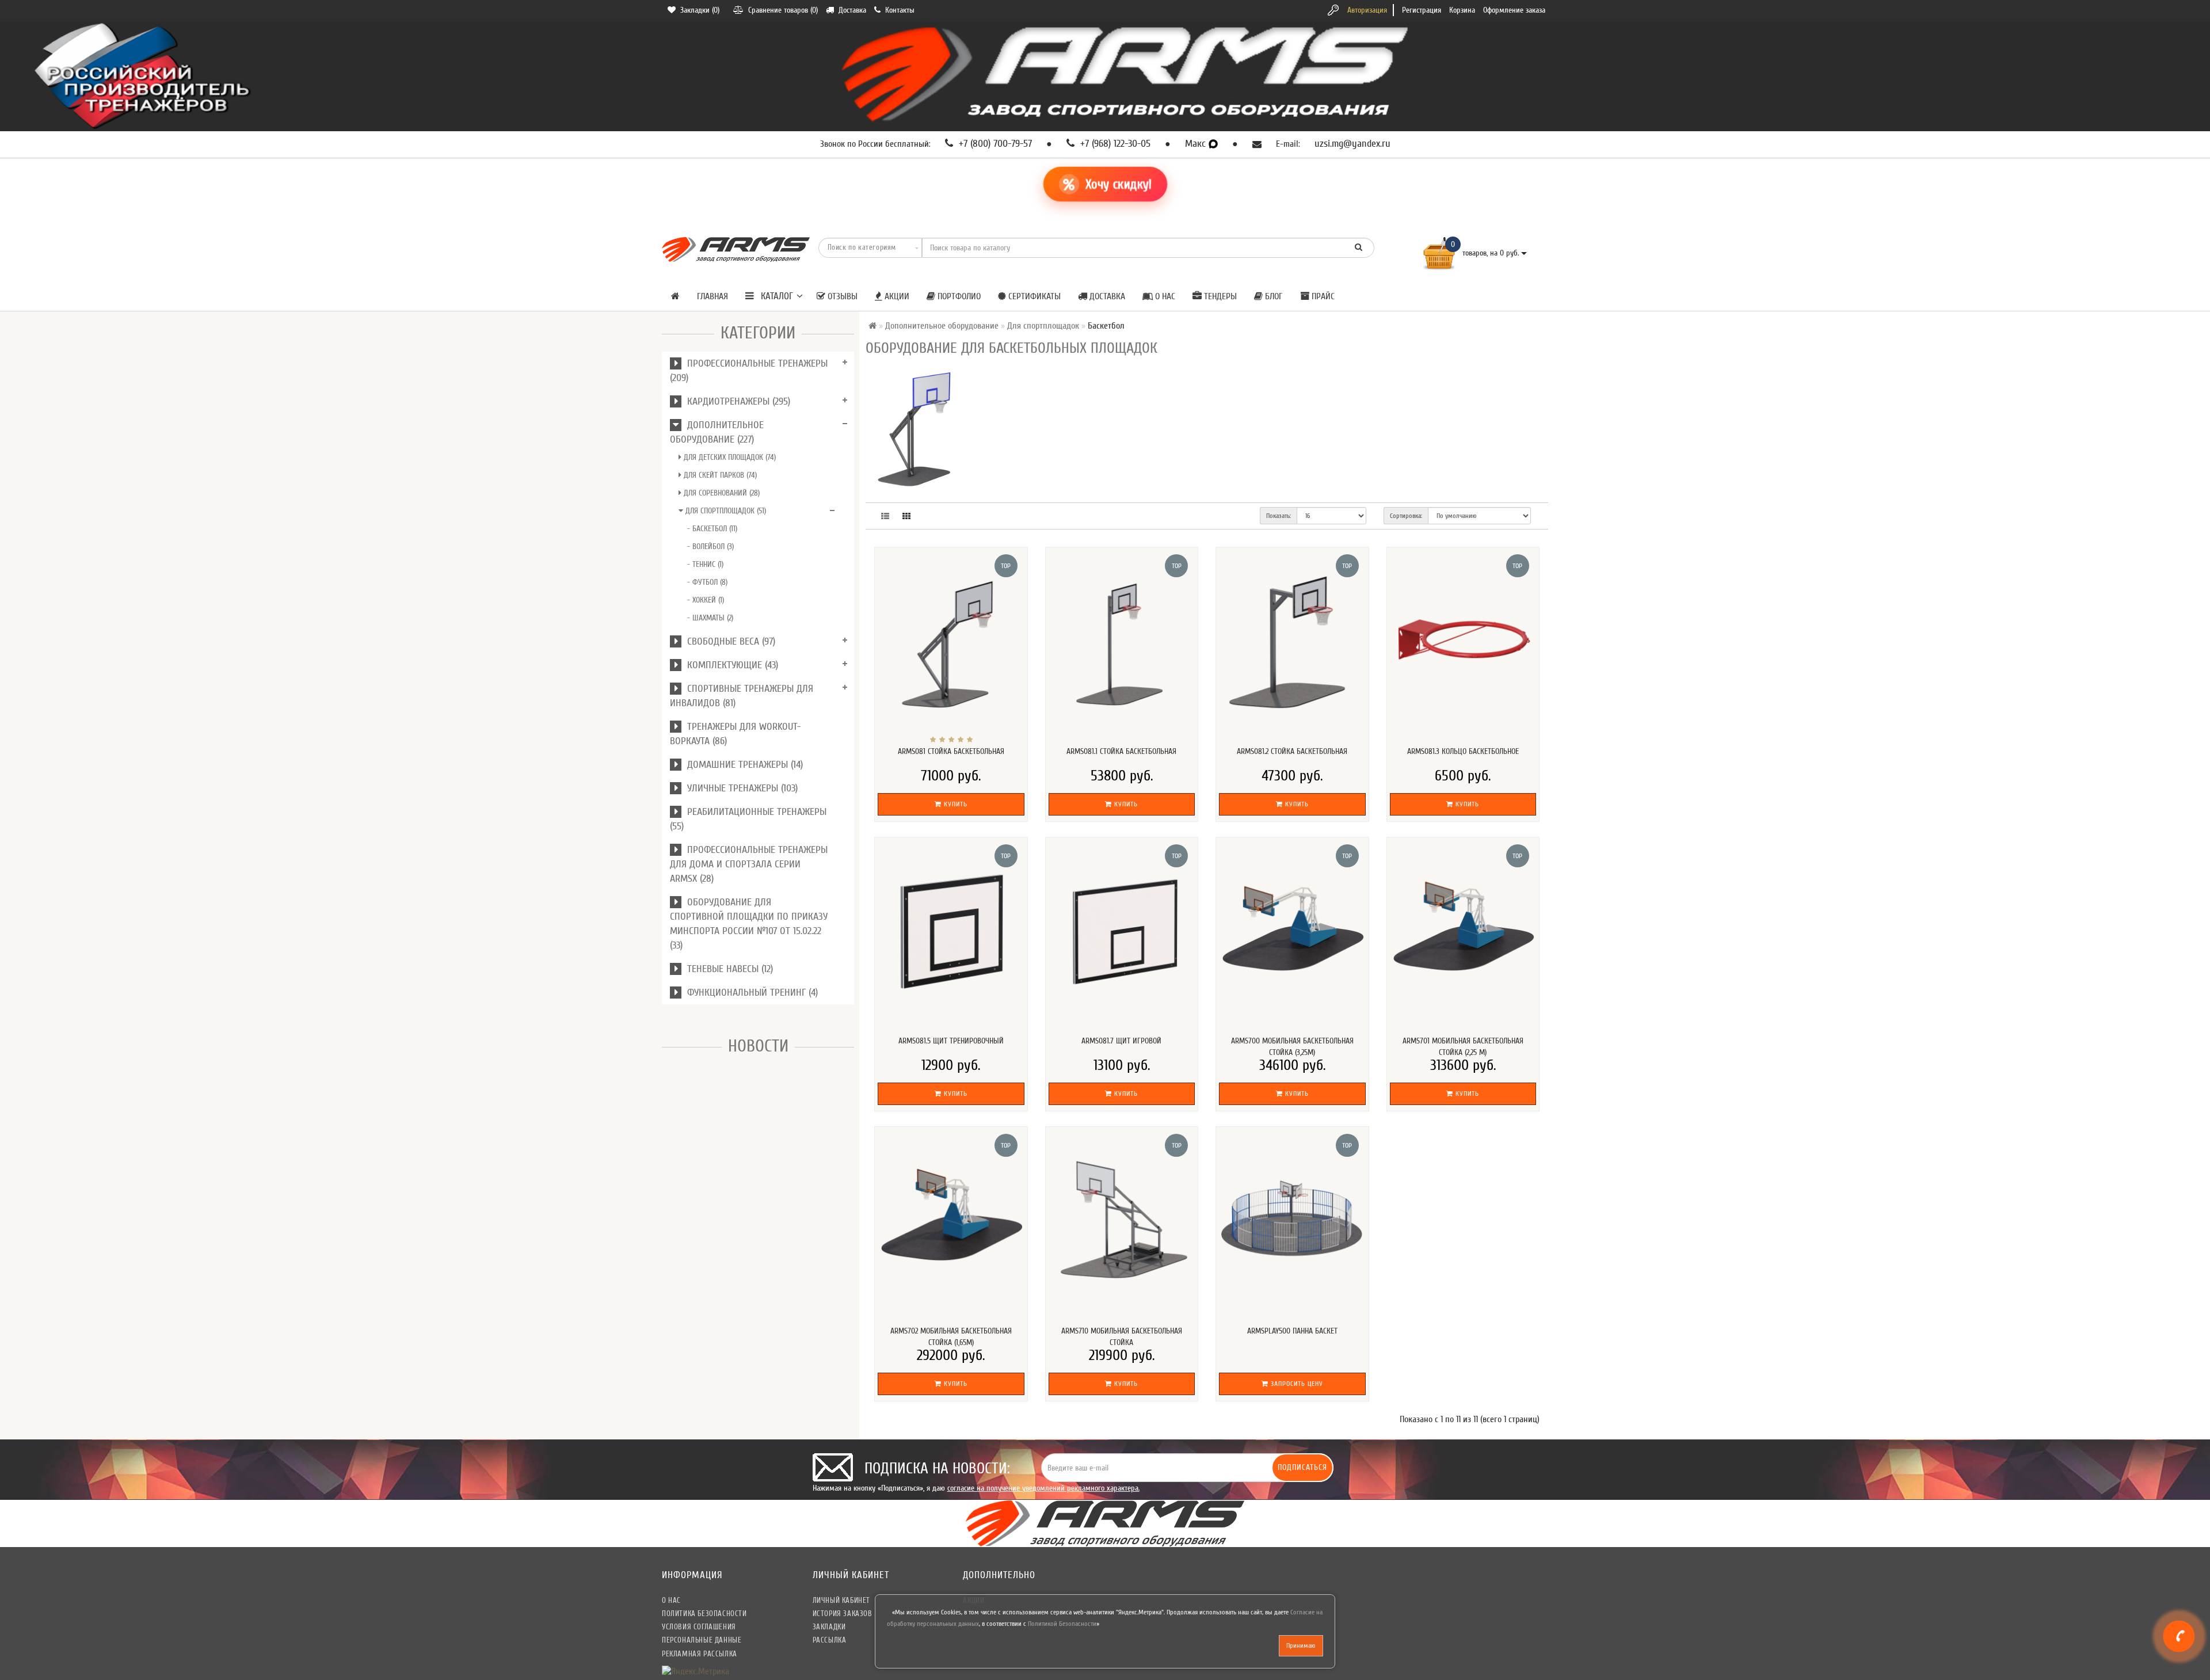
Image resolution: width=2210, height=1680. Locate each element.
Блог (1273, 296)
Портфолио (958, 296)
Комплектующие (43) (730, 665)
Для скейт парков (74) (719, 475)
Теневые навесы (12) (727, 969)
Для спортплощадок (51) (725, 511)
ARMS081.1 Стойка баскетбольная (1121, 751)
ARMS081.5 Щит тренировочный (951, 1041)
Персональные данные (702, 1640)
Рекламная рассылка (700, 1654)
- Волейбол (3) (710, 546)
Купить (955, 804)
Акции (896, 296)
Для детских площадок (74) (729, 457)
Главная (712, 296)
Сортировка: (1406, 516)
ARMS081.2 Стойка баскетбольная (1292, 751)
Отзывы (841, 296)
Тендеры (1219, 296)
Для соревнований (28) (721, 493)
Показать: (1279, 516)
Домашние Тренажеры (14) (742, 765)
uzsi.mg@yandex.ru (1352, 144)
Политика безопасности (704, 1614)
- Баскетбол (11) (712, 529)
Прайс (1322, 296)
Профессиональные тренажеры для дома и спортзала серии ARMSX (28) (749, 864)
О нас (1164, 296)
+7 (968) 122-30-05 (1114, 144)
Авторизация (1367, 10)
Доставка (1106, 296)
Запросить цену (1296, 1384)
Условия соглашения (699, 1627)
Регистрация (1422, 10)
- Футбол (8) (707, 582)
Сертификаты (1033, 296)
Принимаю (1301, 1645)
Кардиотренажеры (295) (736, 401)
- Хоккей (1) (706, 600)
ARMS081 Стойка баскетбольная (951, 751)
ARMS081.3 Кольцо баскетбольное (1463, 751)
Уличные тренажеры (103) (740, 788)
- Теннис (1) (705, 564)
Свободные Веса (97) (728, 641)
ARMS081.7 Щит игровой (1121, 1041)
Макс (1197, 144)
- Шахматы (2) (710, 618)
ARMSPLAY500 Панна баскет (1292, 1331)
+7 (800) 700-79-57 (994, 144)
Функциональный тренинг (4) (750, 993)
